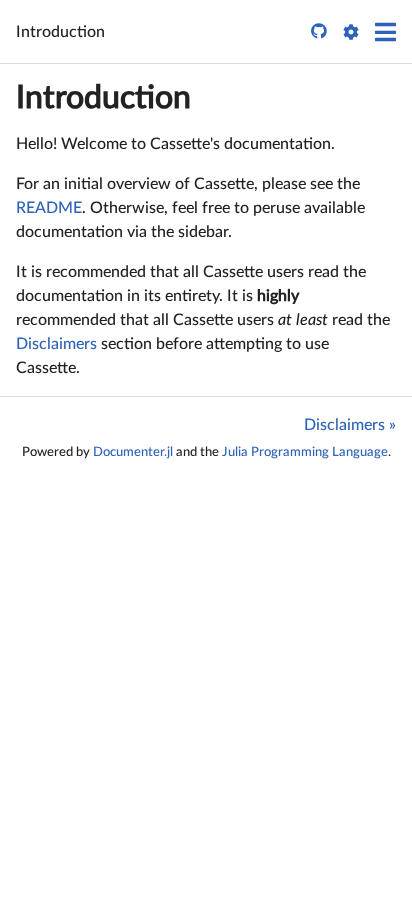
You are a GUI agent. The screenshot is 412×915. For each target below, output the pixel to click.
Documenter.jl (133, 452)
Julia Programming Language (305, 452)
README (49, 208)
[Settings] (351, 32)
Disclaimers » (350, 425)
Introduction (103, 98)
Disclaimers (56, 344)
